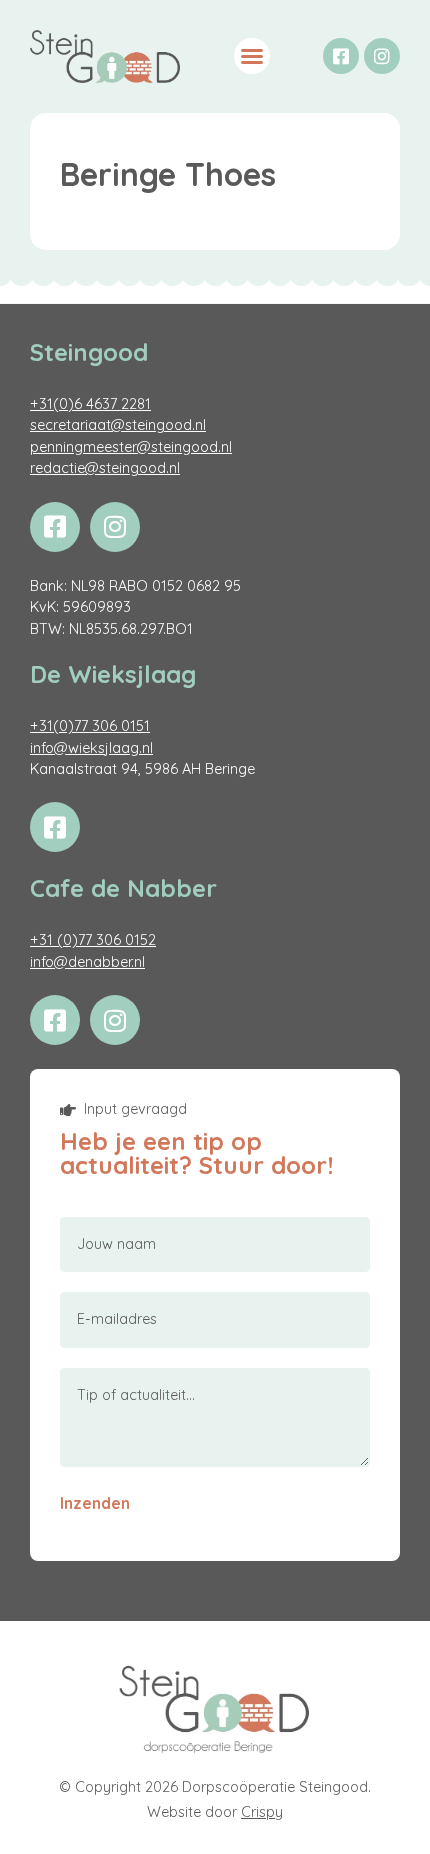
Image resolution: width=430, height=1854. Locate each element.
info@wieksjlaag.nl (91, 748)
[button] (252, 56)
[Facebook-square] (341, 56)
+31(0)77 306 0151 (90, 726)
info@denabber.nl (87, 962)
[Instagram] (382, 56)
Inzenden (95, 1503)
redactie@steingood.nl (105, 468)
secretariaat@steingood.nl (118, 425)
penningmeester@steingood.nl (131, 447)
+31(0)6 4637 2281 (90, 404)
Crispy (262, 1812)
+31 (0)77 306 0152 (93, 940)
